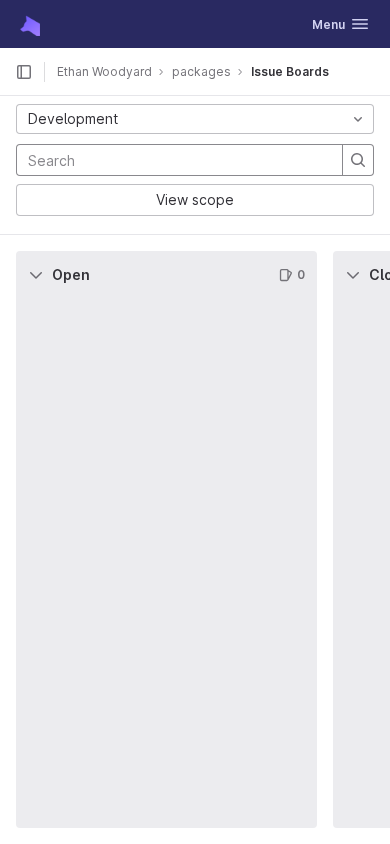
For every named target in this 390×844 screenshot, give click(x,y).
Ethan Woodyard (104, 71)
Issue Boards (290, 71)
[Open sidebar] (24, 72)
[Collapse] (36, 275)
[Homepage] (28, 24)
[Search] (358, 160)
